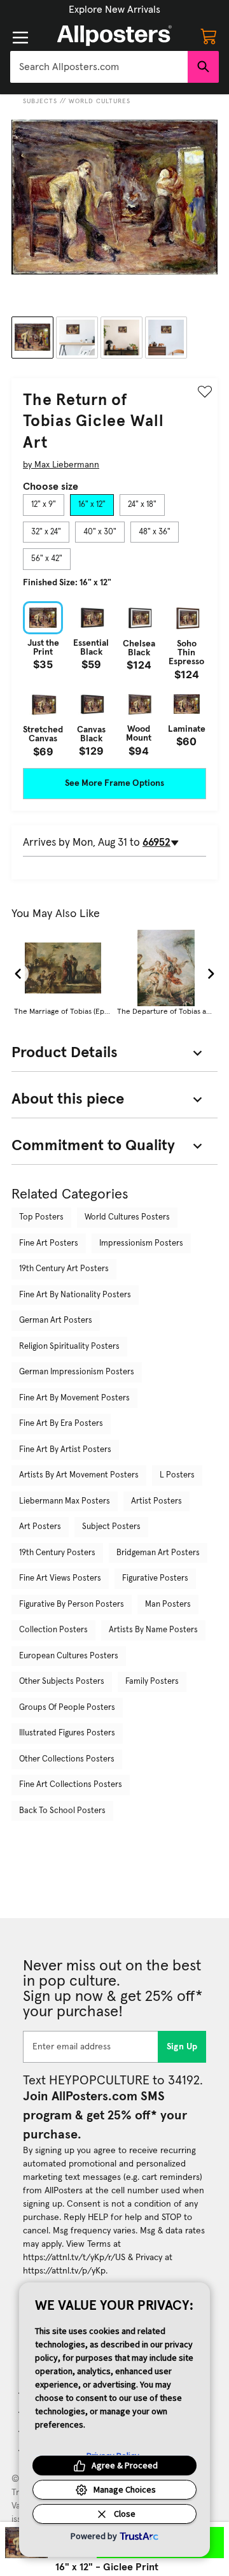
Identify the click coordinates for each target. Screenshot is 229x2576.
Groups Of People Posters (67, 1708)
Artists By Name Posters (153, 1630)
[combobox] (99, 67)
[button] (114, 10)
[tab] (44, 505)
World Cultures (100, 101)
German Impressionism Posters (77, 1372)
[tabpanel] (114, 679)
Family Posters (152, 1682)
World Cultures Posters (127, 1217)
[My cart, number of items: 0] (209, 36)
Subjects (40, 101)
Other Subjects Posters (62, 1682)
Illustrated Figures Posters (67, 1733)
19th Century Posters (57, 1553)
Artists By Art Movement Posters (79, 1475)
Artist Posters (156, 1501)
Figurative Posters (155, 1578)
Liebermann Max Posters (65, 1501)
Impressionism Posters (141, 1243)
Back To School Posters (62, 1811)
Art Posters (40, 1527)
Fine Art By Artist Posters (65, 1450)
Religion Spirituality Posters (69, 1347)
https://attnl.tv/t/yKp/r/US (74, 2258)
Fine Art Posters (49, 1243)
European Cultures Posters (69, 1656)
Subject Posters (111, 1527)
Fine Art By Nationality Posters (75, 1295)
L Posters (177, 1475)
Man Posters (168, 1605)
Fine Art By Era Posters (61, 1424)
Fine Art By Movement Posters (74, 1398)
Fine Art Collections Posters (71, 1785)
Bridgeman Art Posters (158, 1553)
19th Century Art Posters (64, 1269)
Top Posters (41, 1217)
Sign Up (182, 2047)
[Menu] (20, 38)
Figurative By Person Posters (72, 1605)
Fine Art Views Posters (60, 1578)
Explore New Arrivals (114, 10)
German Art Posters (56, 1320)
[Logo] (114, 36)
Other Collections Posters (67, 1759)
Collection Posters (53, 1630)
